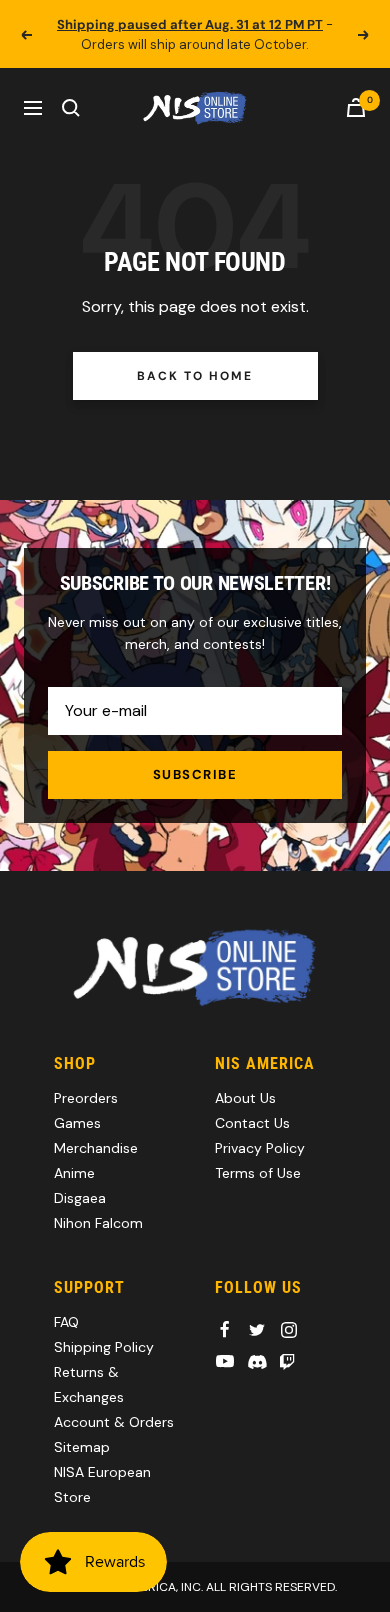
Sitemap (82, 1447)
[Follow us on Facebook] (225, 1330)
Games (77, 1123)
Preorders (86, 1098)
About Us (245, 1098)
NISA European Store (102, 1484)
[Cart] (356, 107)
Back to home (194, 376)
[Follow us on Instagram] (289, 1330)
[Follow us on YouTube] (225, 1362)
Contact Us (252, 1123)
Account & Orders (114, 1422)
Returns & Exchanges (89, 1384)
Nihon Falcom (98, 1223)
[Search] (71, 108)
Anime (74, 1173)
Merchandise (96, 1148)
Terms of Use (258, 1173)
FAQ (66, 1322)
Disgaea (80, 1198)
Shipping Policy (104, 1347)
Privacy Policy (260, 1148)
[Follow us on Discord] (257, 1362)
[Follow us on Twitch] (287, 1362)
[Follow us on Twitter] (257, 1330)
